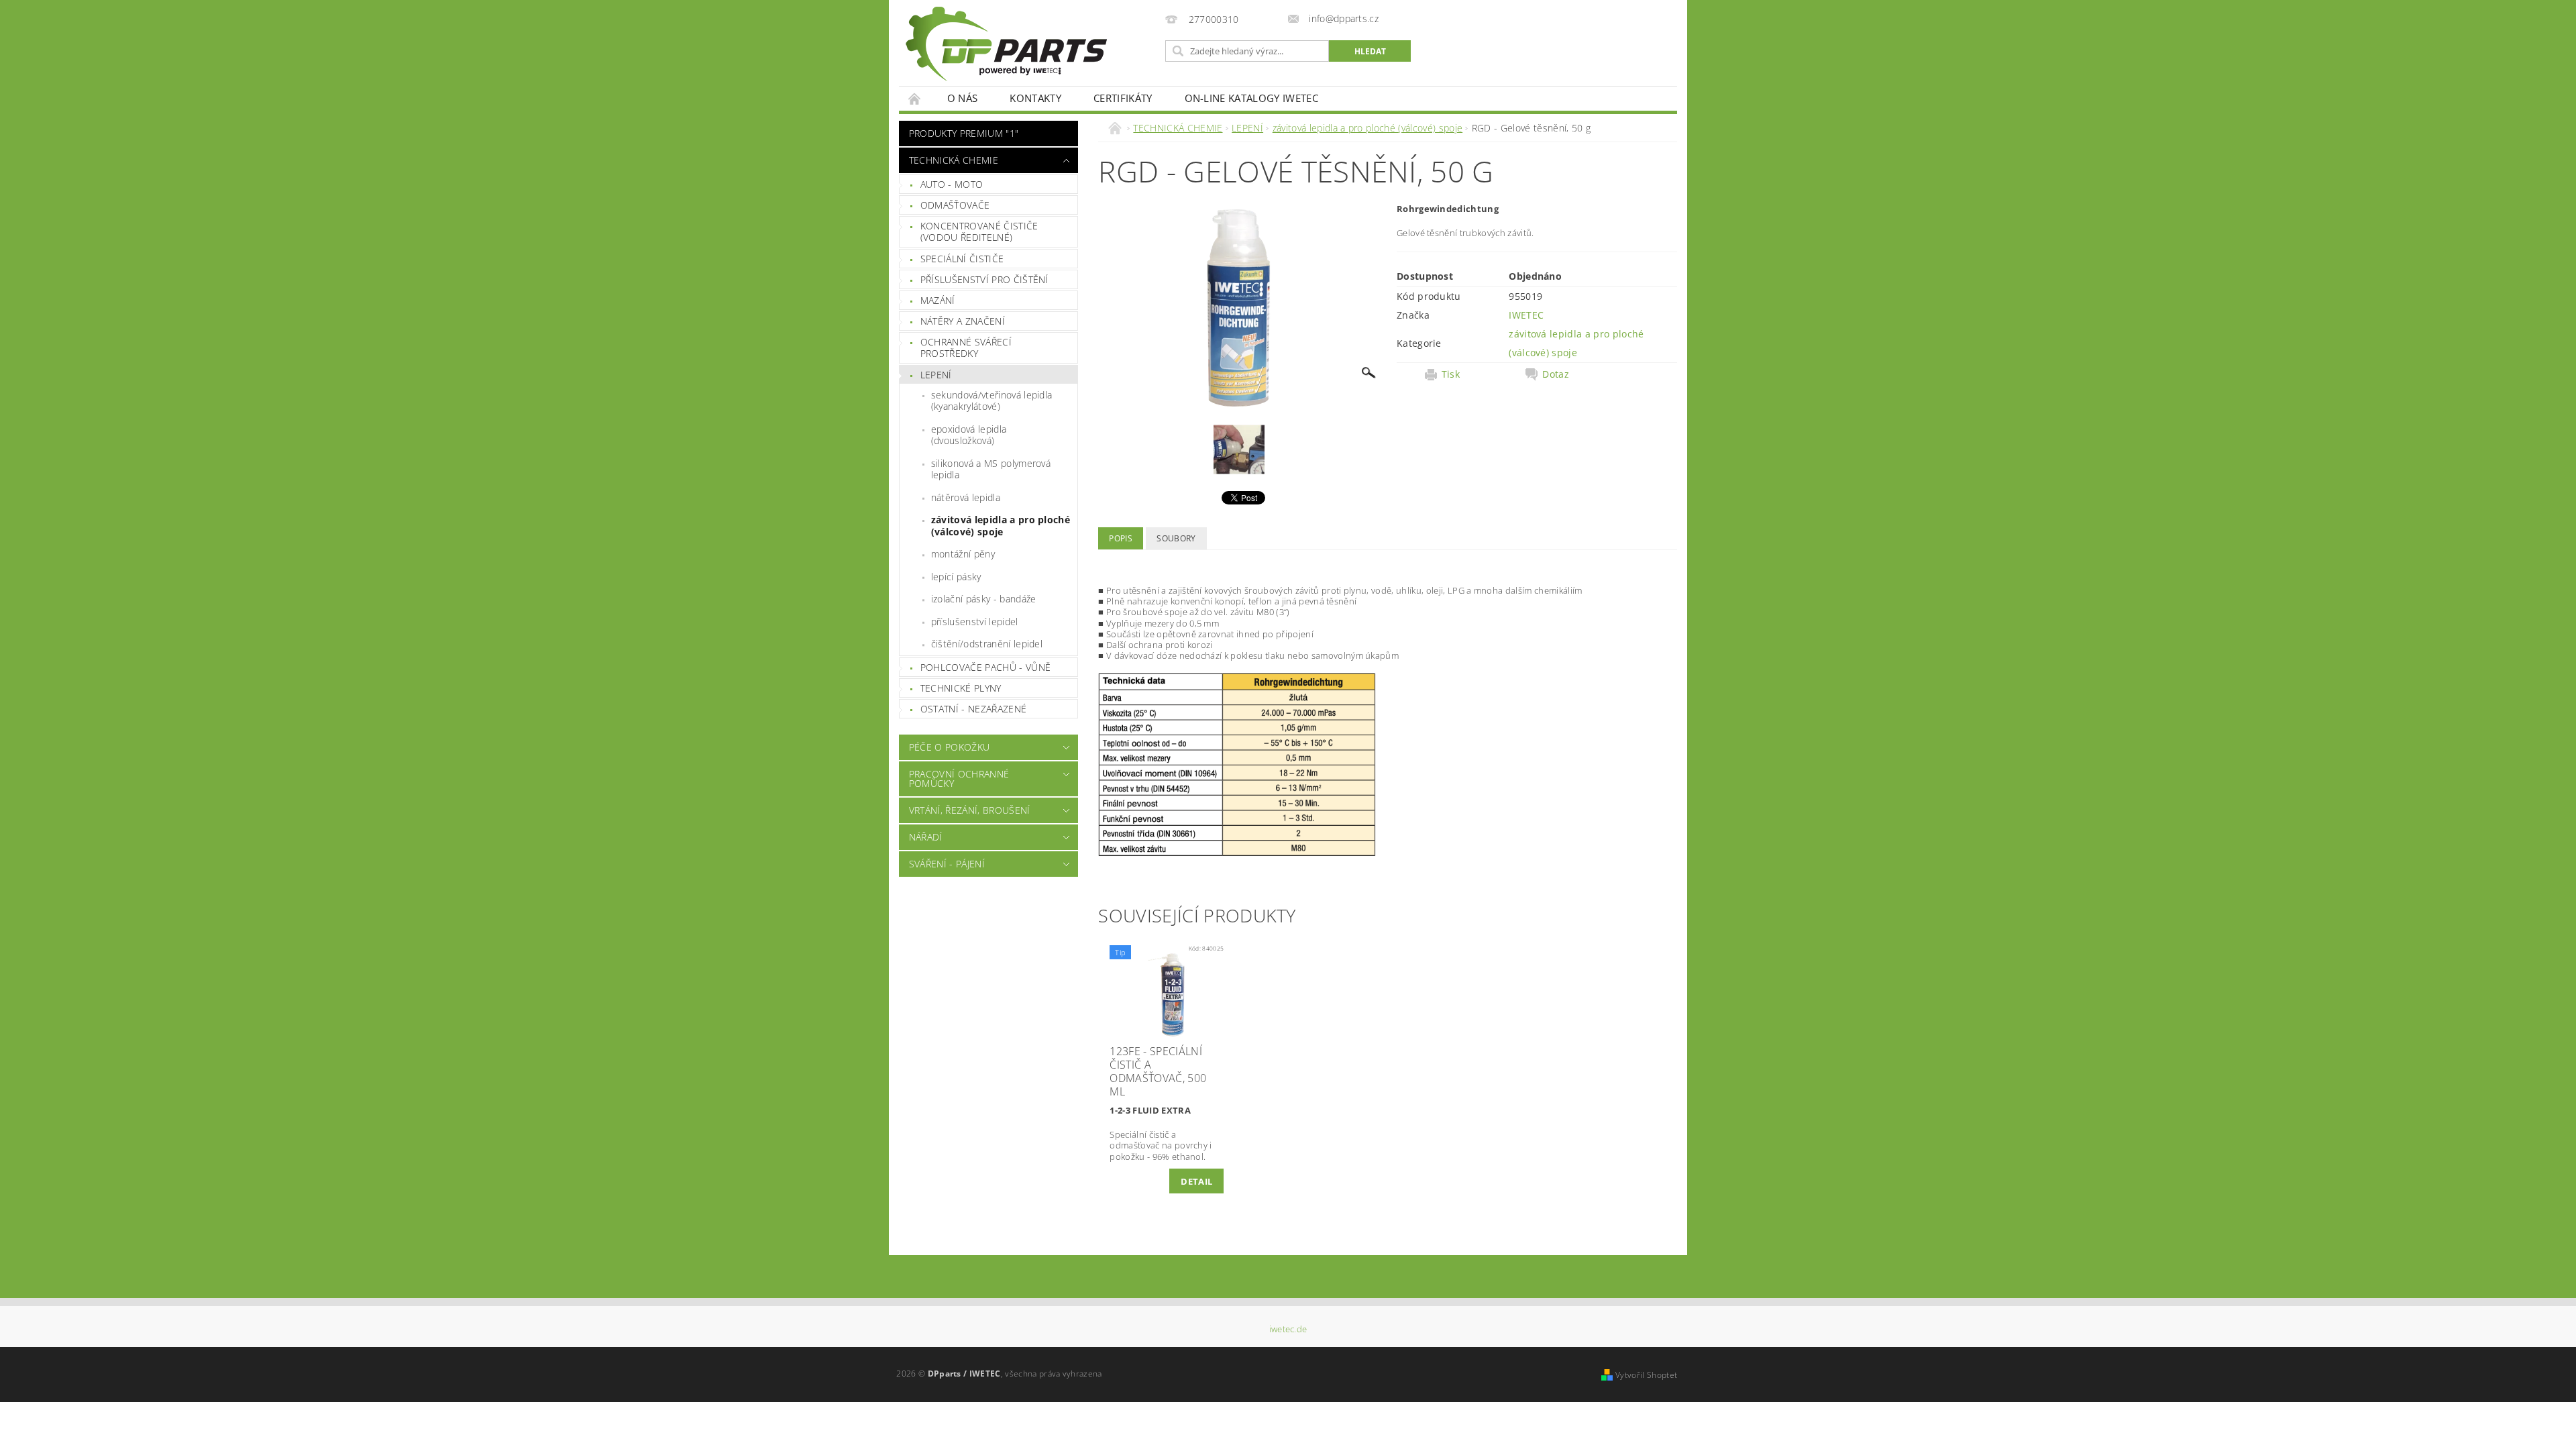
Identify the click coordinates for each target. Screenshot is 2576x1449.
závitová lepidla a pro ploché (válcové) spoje (1001, 526)
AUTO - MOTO (952, 184)
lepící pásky (956, 577)
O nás (963, 98)
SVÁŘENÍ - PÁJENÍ (947, 864)
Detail (1196, 1181)
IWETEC (1526, 315)
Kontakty (1035, 98)
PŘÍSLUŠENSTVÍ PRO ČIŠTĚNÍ (984, 279)
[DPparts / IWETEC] (1006, 44)
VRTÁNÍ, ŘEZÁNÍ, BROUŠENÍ (970, 810)
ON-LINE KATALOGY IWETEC (1251, 98)
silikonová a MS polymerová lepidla (991, 469)
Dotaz (1556, 374)
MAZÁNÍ (938, 300)
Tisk (1451, 374)
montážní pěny (963, 554)
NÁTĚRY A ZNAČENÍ (963, 321)
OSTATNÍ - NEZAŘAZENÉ (973, 709)
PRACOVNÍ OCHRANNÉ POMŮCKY (959, 779)
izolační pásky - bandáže (984, 599)
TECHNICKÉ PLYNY (961, 688)
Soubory (1176, 538)
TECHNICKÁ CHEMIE (954, 160)
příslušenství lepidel (975, 622)
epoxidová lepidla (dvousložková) (969, 435)
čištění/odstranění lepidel (987, 644)
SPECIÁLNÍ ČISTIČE (962, 259)
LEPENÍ (936, 375)
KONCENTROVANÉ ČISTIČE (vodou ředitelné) (979, 232)
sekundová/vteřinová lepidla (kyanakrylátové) (992, 401)
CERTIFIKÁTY (1123, 98)
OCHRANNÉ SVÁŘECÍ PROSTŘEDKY (966, 348)
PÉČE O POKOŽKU (949, 747)
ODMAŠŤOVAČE (955, 205)
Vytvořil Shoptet (1646, 1375)
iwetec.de (1288, 1329)
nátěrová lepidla (966, 497)
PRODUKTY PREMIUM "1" (964, 133)
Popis (1121, 538)
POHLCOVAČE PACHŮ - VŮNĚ (985, 667)
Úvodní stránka (915, 98)
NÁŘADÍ (926, 837)
